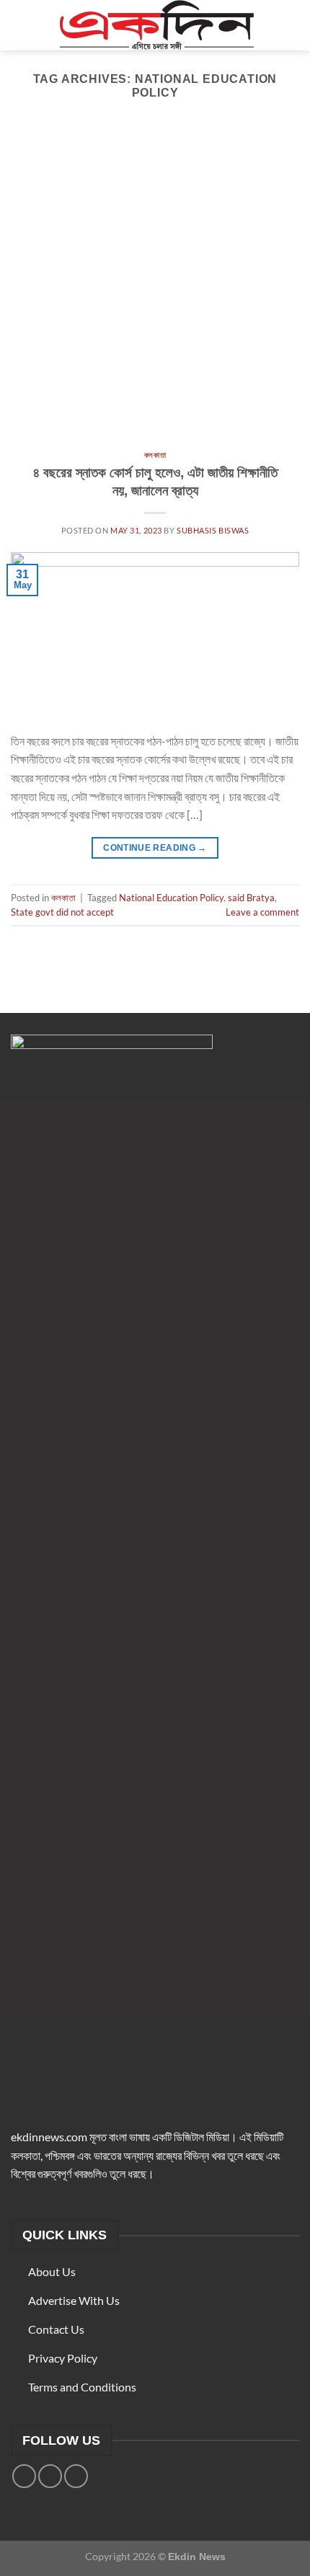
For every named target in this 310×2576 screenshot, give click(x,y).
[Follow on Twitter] (50, 2476)
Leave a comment (262, 912)
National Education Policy (171, 898)
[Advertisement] (155, 289)
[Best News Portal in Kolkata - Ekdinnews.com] (156, 25)
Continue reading (155, 848)
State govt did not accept (62, 912)
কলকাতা (155, 455)
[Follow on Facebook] (24, 2476)
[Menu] (19, 25)
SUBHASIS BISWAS (213, 530)
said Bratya (251, 898)
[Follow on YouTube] (76, 2476)
